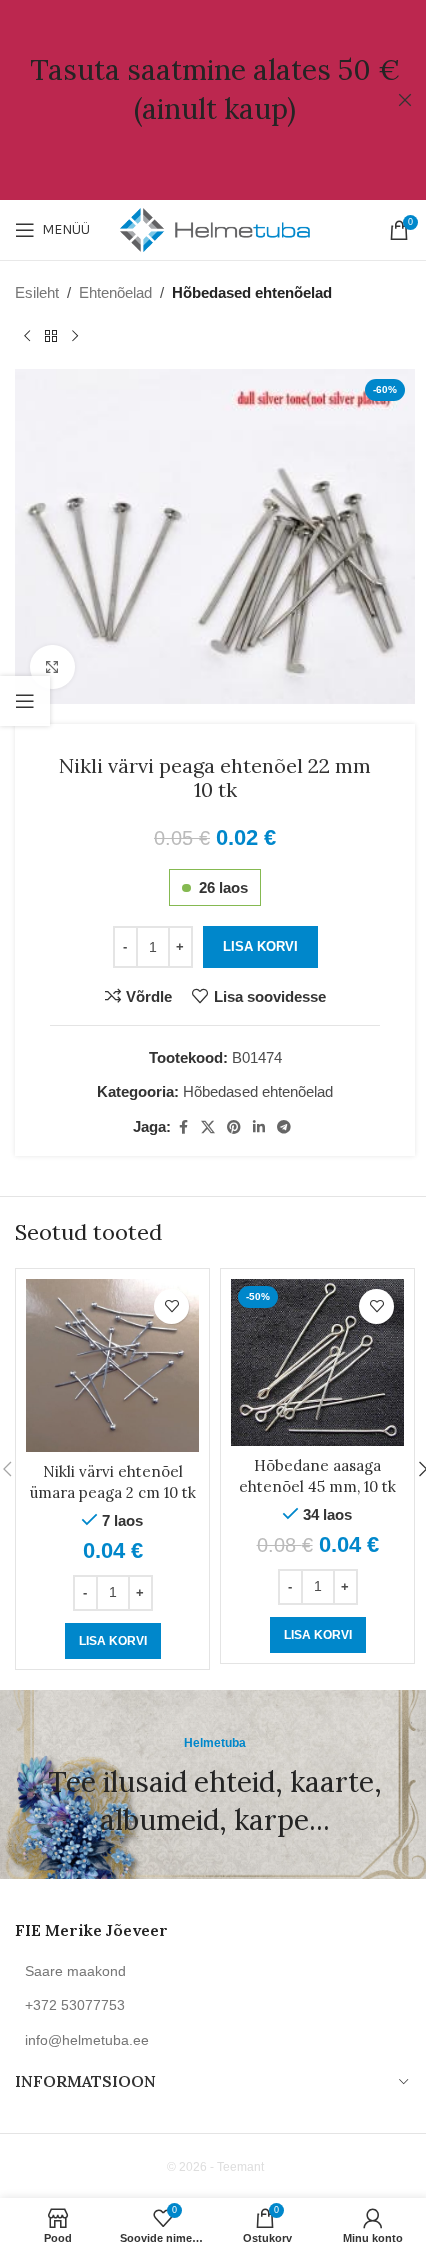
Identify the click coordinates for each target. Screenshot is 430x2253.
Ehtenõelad (115, 292)
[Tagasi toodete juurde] (51, 337)
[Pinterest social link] (234, 1127)
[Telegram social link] (284, 1127)
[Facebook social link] (183, 1127)
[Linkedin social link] (259, 1127)
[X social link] (208, 1127)
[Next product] (75, 337)
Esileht (37, 292)
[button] (113, 1641)
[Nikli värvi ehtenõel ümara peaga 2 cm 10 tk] (112, 1365)
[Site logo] (215, 228)
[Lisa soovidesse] (171, 1306)
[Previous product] (27, 337)
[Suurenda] (52, 667)
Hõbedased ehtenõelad (252, 292)
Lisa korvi (260, 946)
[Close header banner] (405, 100)
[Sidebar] (25, 701)
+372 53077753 (75, 2005)
